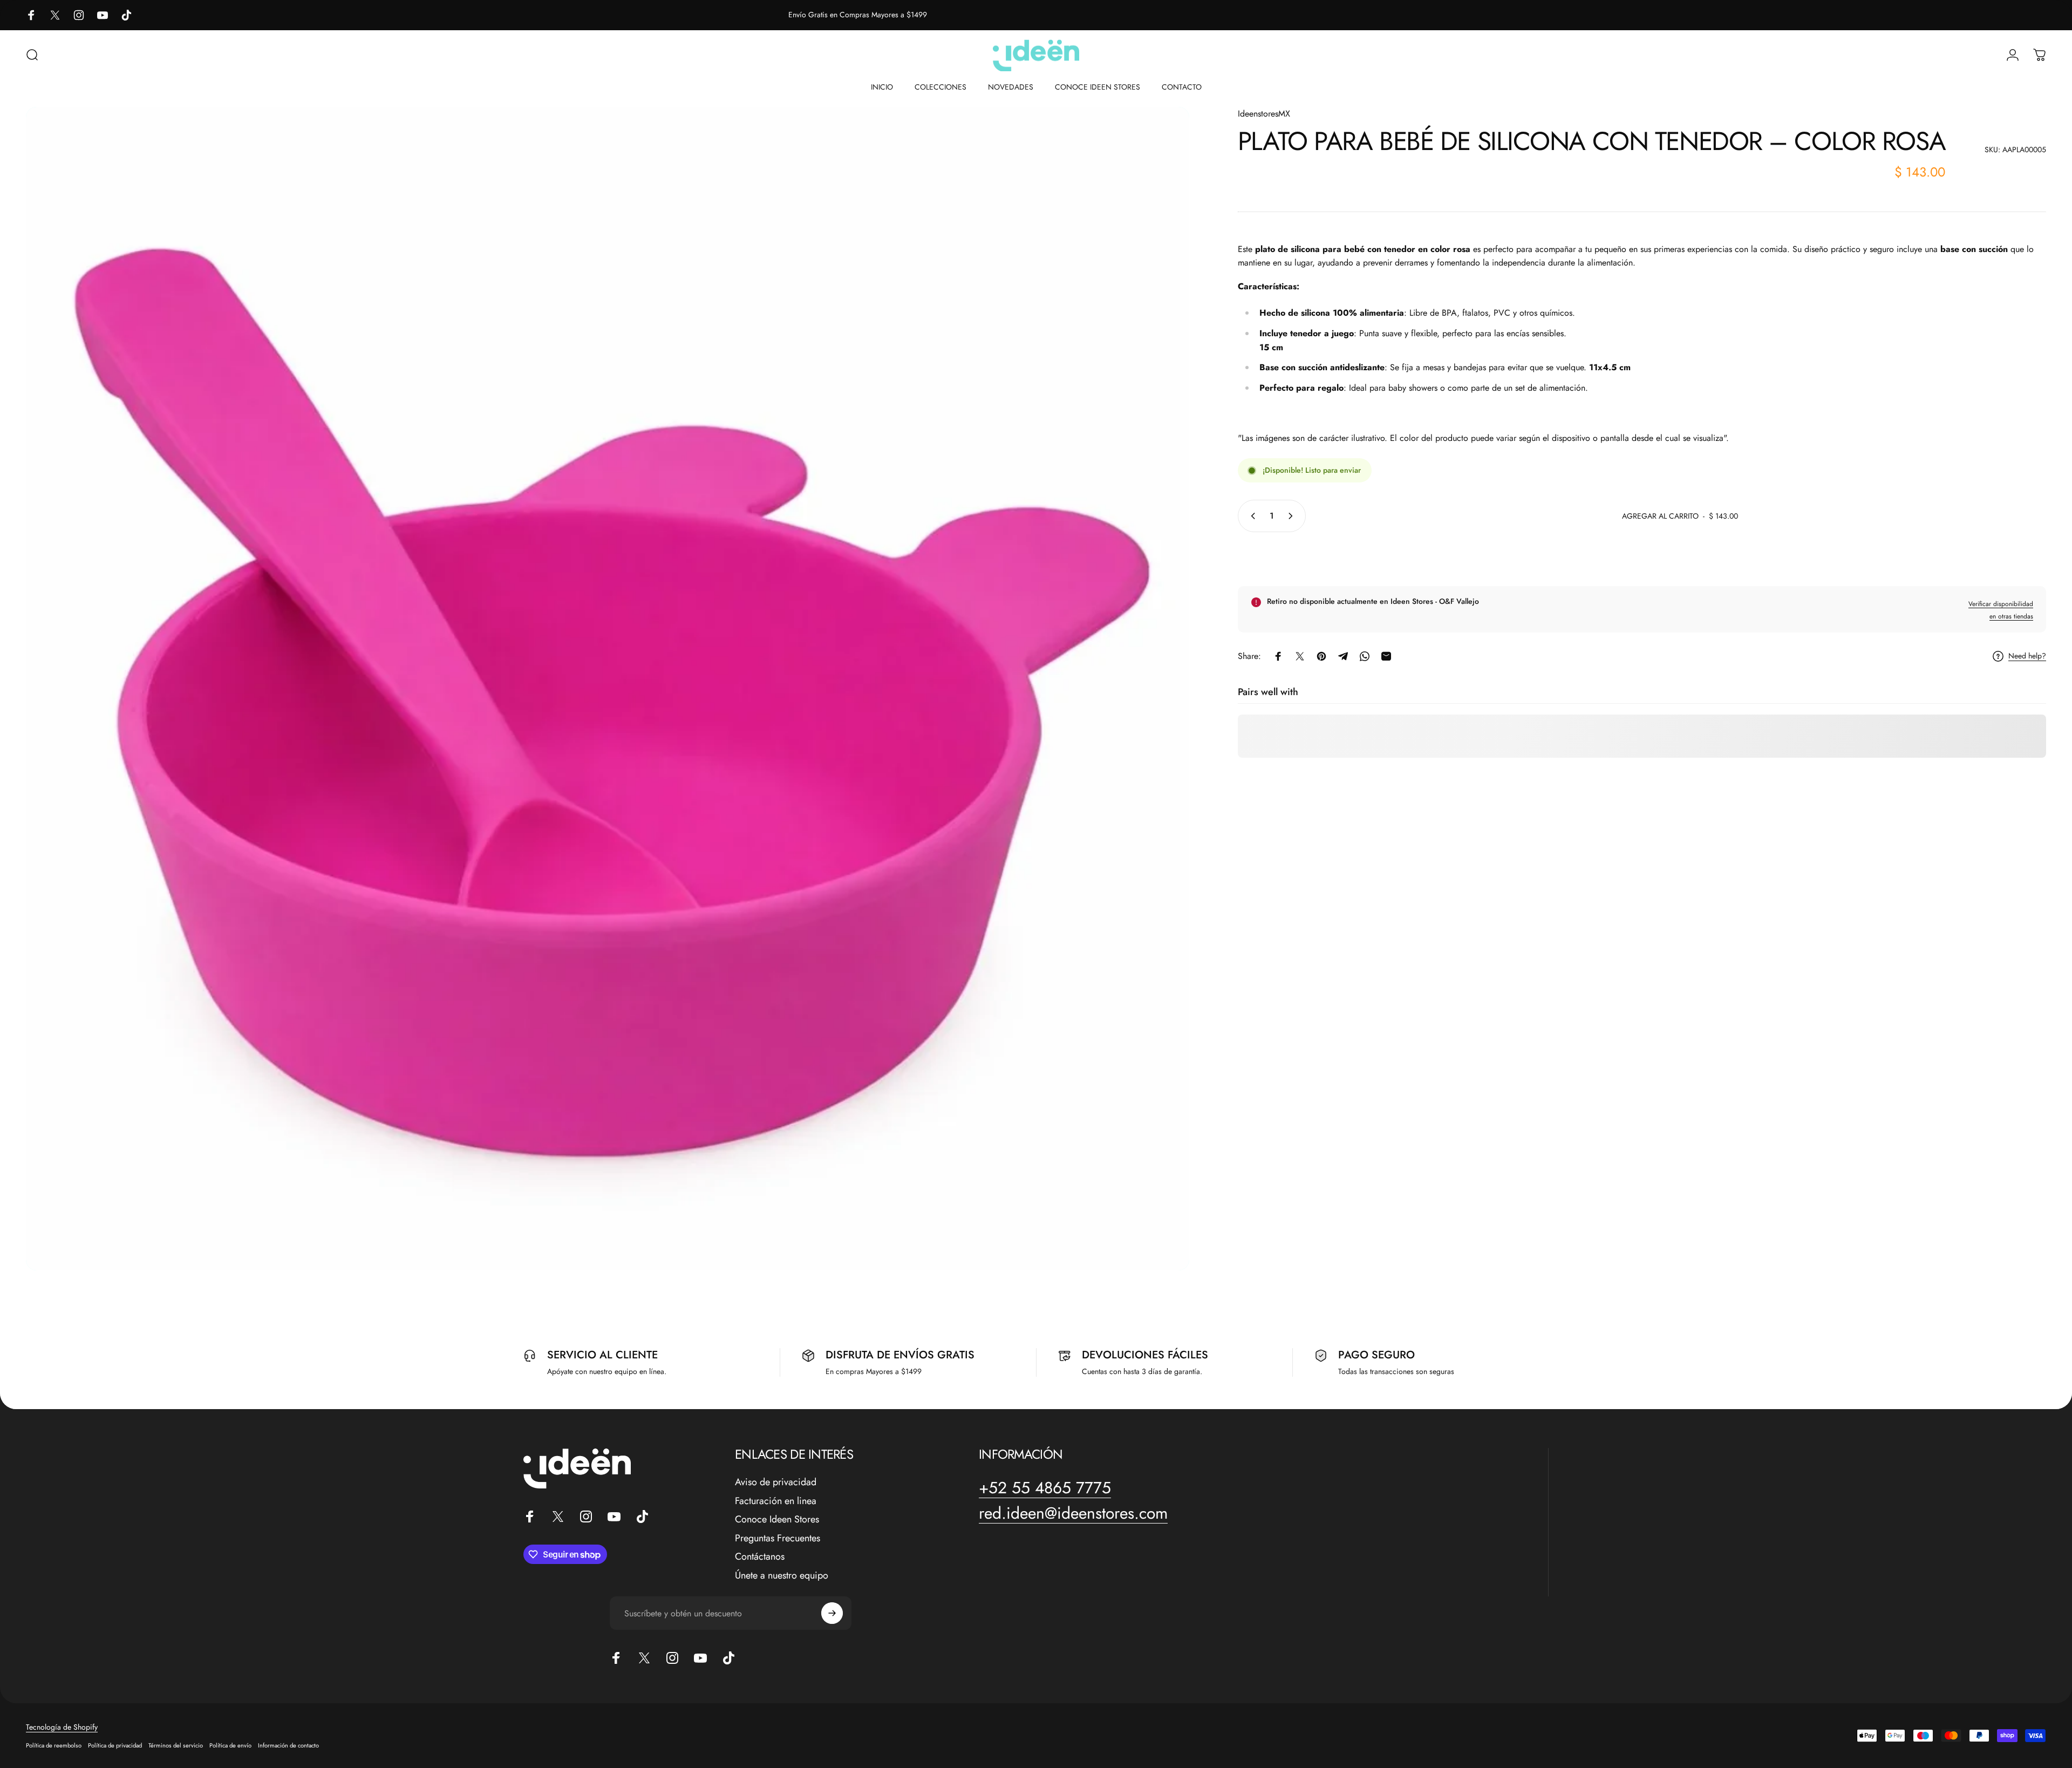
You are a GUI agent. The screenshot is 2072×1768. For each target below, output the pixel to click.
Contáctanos (760, 1557)
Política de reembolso (54, 1745)
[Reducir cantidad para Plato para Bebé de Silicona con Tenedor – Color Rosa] (1251, 516)
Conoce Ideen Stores (777, 1519)
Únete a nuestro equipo (782, 1576)
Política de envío (230, 1745)
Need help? (2027, 657)
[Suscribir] (832, 1613)
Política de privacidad (115, 1745)
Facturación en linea (776, 1501)
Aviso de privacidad (776, 1482)
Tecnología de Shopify (62, 1727)
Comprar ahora (1642, 557)
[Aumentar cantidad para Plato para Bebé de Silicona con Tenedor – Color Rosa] (1293, 516)
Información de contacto (288, 1745)
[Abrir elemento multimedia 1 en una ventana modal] (608, 689)
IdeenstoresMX (1264, 114)
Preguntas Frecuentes (778, 1538)
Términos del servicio (176, 1745)
